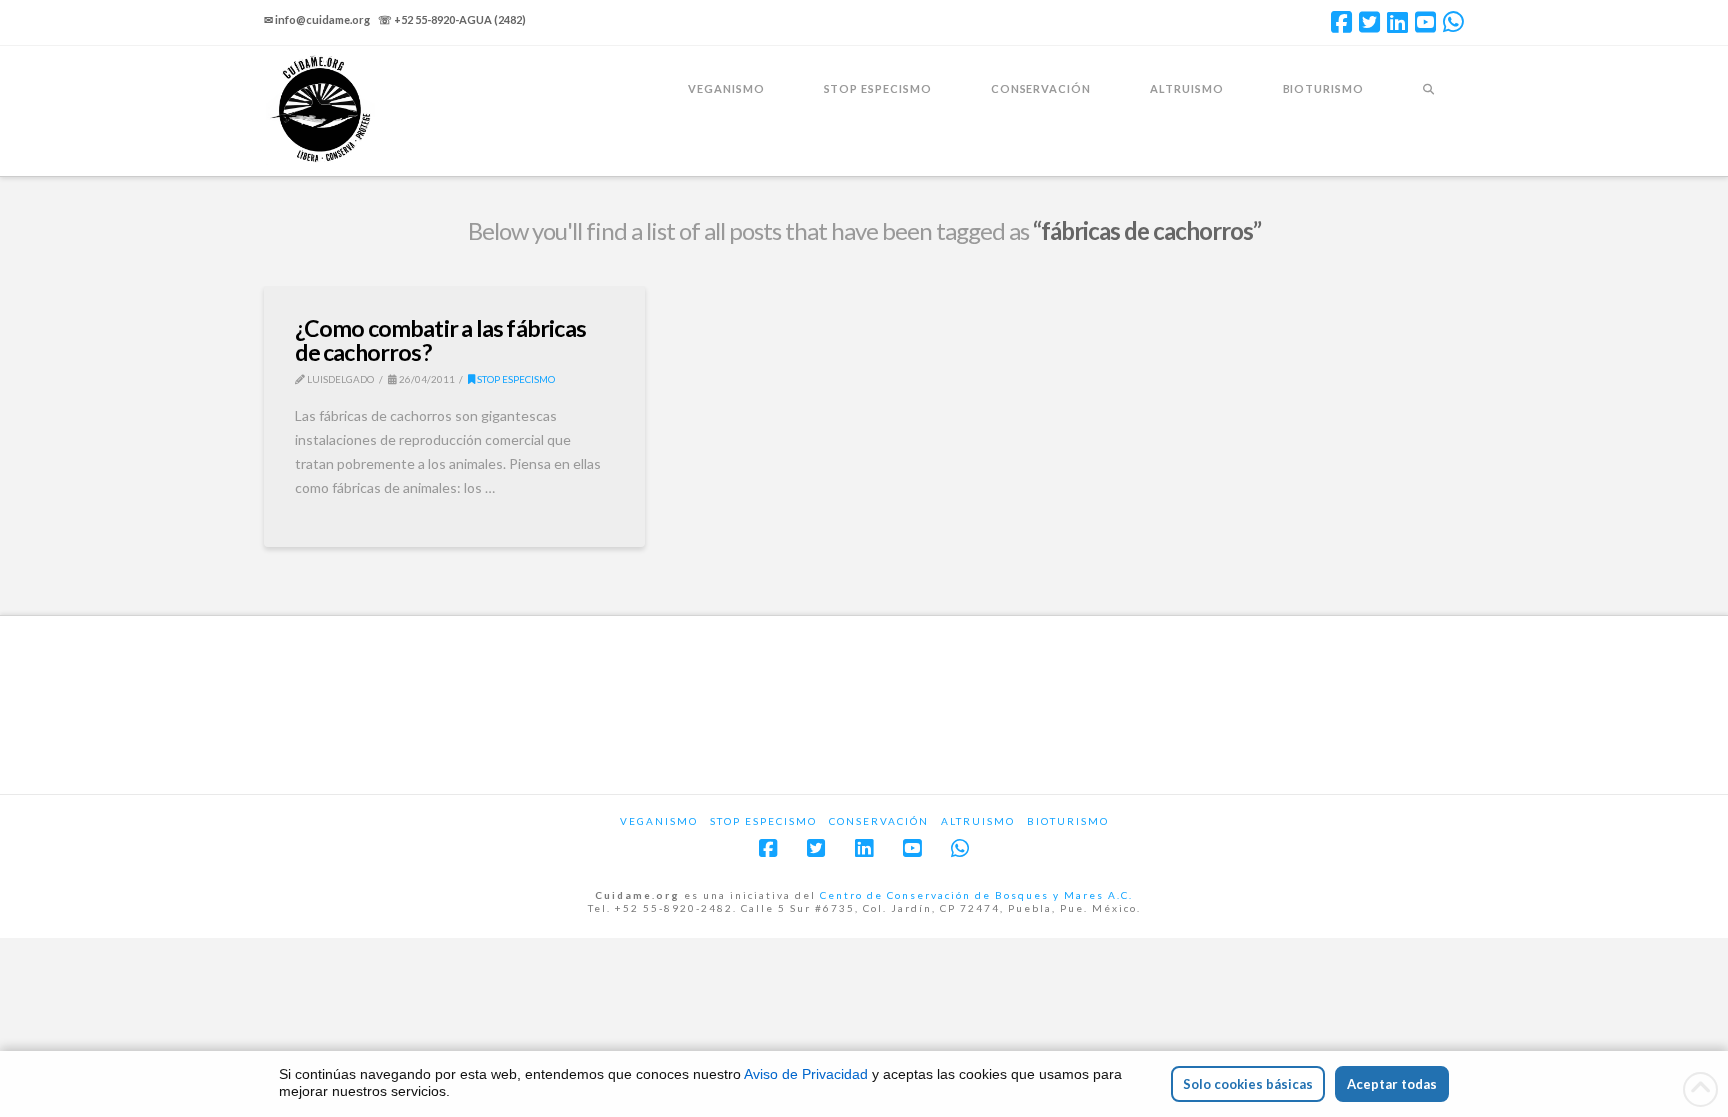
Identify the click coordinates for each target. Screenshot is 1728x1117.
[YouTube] (1425, 22)
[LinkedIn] (1397, 22)
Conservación (879, 821)
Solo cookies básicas (1248, 1084)
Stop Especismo (515, 379)
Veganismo (659, 821)
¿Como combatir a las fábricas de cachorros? (440, 340)
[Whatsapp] (1453, 22)
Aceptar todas (1392, 1084)
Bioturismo (1068, 821)
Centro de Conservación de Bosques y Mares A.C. (976, 895)
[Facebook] (1341, 22)
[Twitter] (1369, 22)
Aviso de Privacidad (806, 1074)
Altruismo (978, 821)
